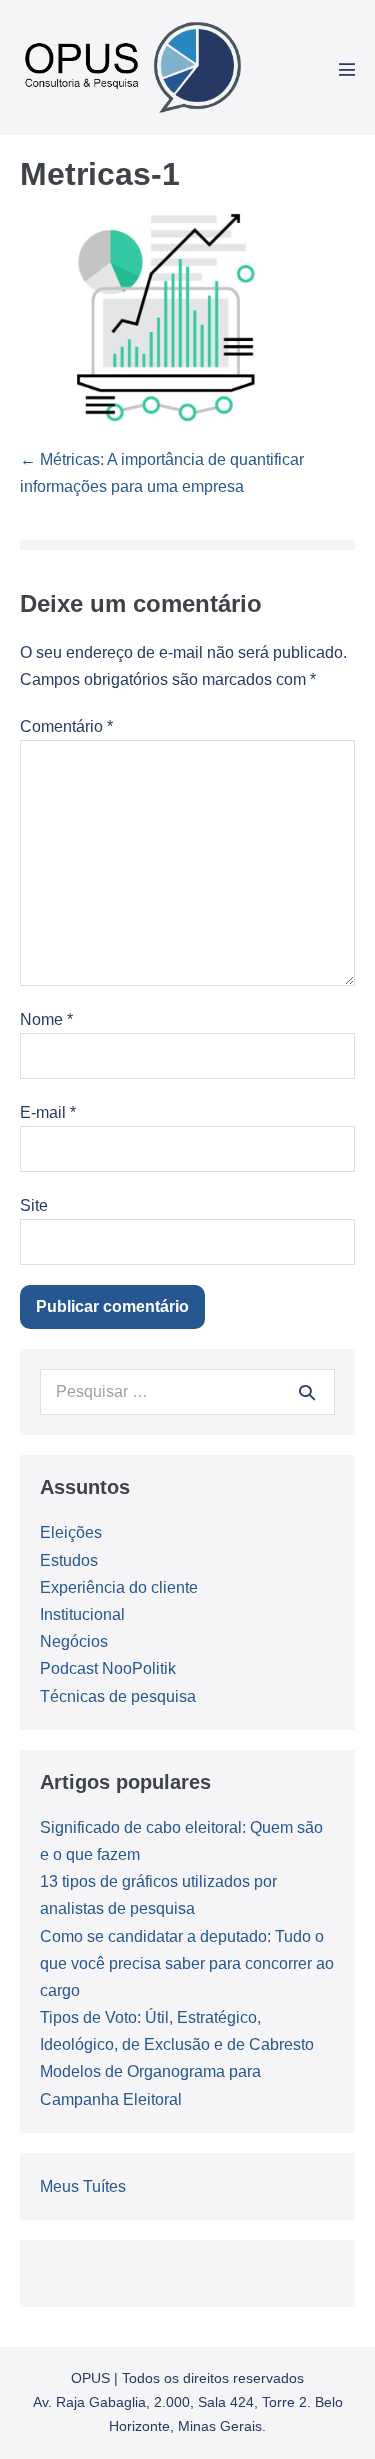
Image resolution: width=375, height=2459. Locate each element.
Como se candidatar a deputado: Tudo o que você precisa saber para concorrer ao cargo (187, 1963)
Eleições (71, 1532)
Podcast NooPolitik (108, 1668)
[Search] (307, 1392)
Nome (46, 1019)
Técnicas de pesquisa (118, 1696)
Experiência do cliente (119, 1587)
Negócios (74, 1641)
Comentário (66, 726)
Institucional (82, 1614)
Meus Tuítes (83, 2186)
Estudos (69, 1560)
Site (34, 1205)
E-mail (48, 1112)
